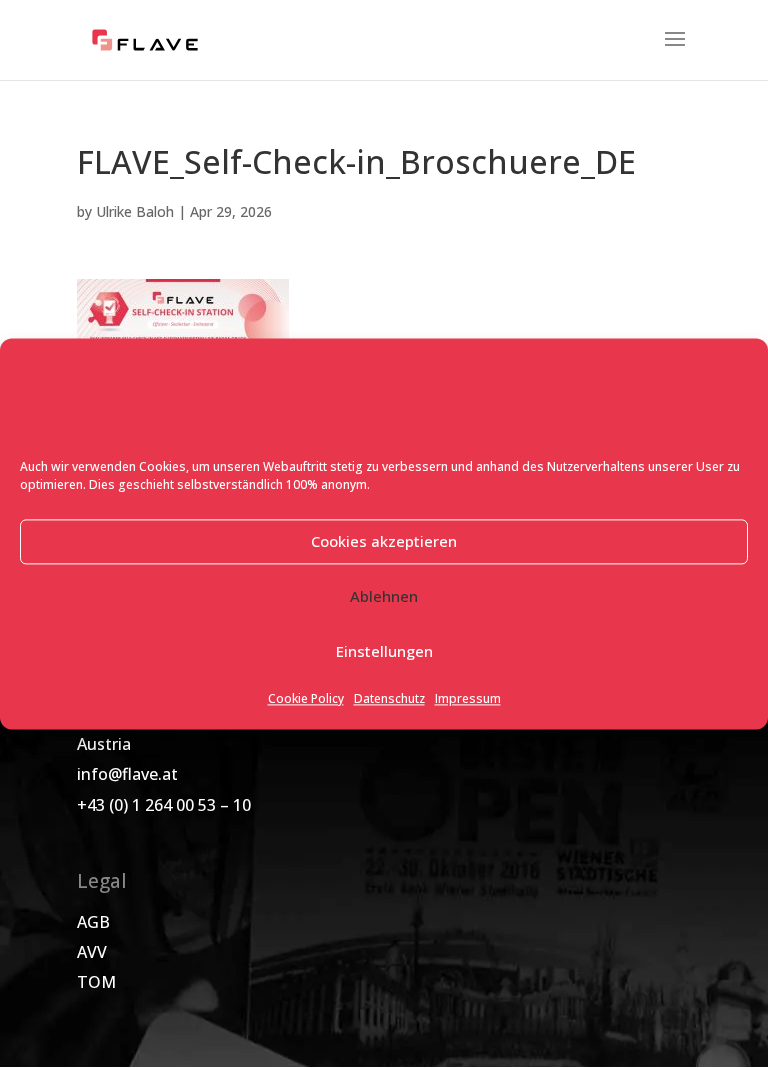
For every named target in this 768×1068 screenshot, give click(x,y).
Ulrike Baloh (135, 211)
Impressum (468, 698)
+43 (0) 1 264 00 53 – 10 (164, 805)
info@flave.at (127, 774)
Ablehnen (384, 597)
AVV (92, 952)
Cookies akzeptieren (384, 542)
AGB (93, 922)
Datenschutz (389, 698)
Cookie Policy (306, 698)
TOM (96, 982)
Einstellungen (384, 652)
